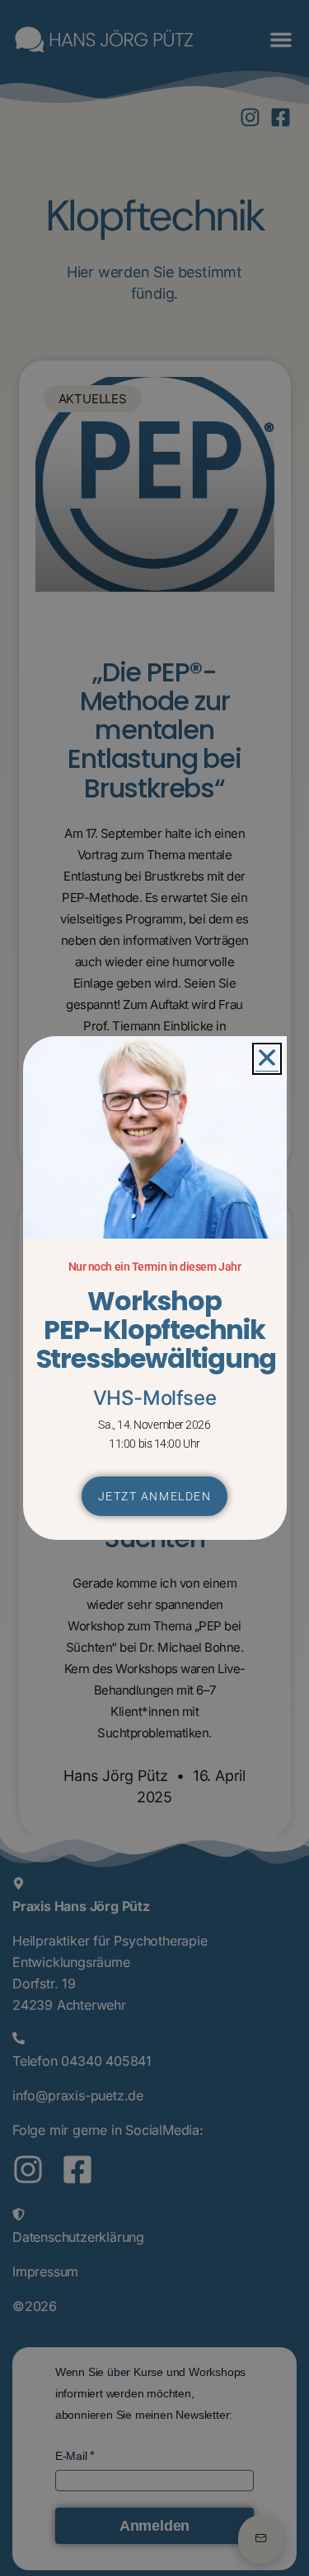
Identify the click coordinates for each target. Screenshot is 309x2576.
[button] (267, 1059)
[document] (154, 1288)
